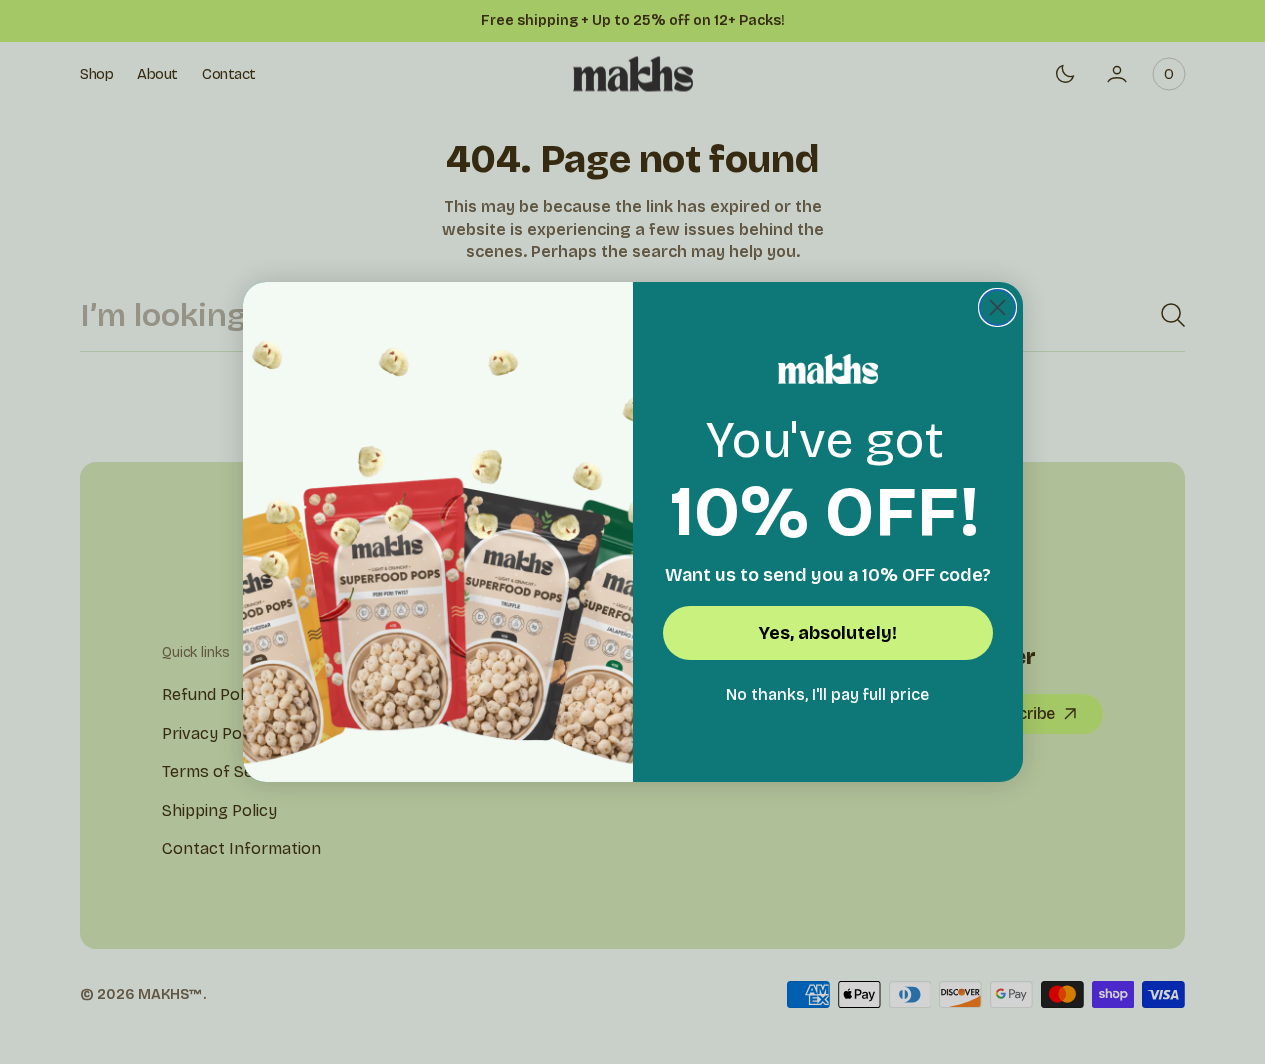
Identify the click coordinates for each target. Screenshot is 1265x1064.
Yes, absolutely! (828, 633)
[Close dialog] (997, 307)
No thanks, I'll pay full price (827, 694)
